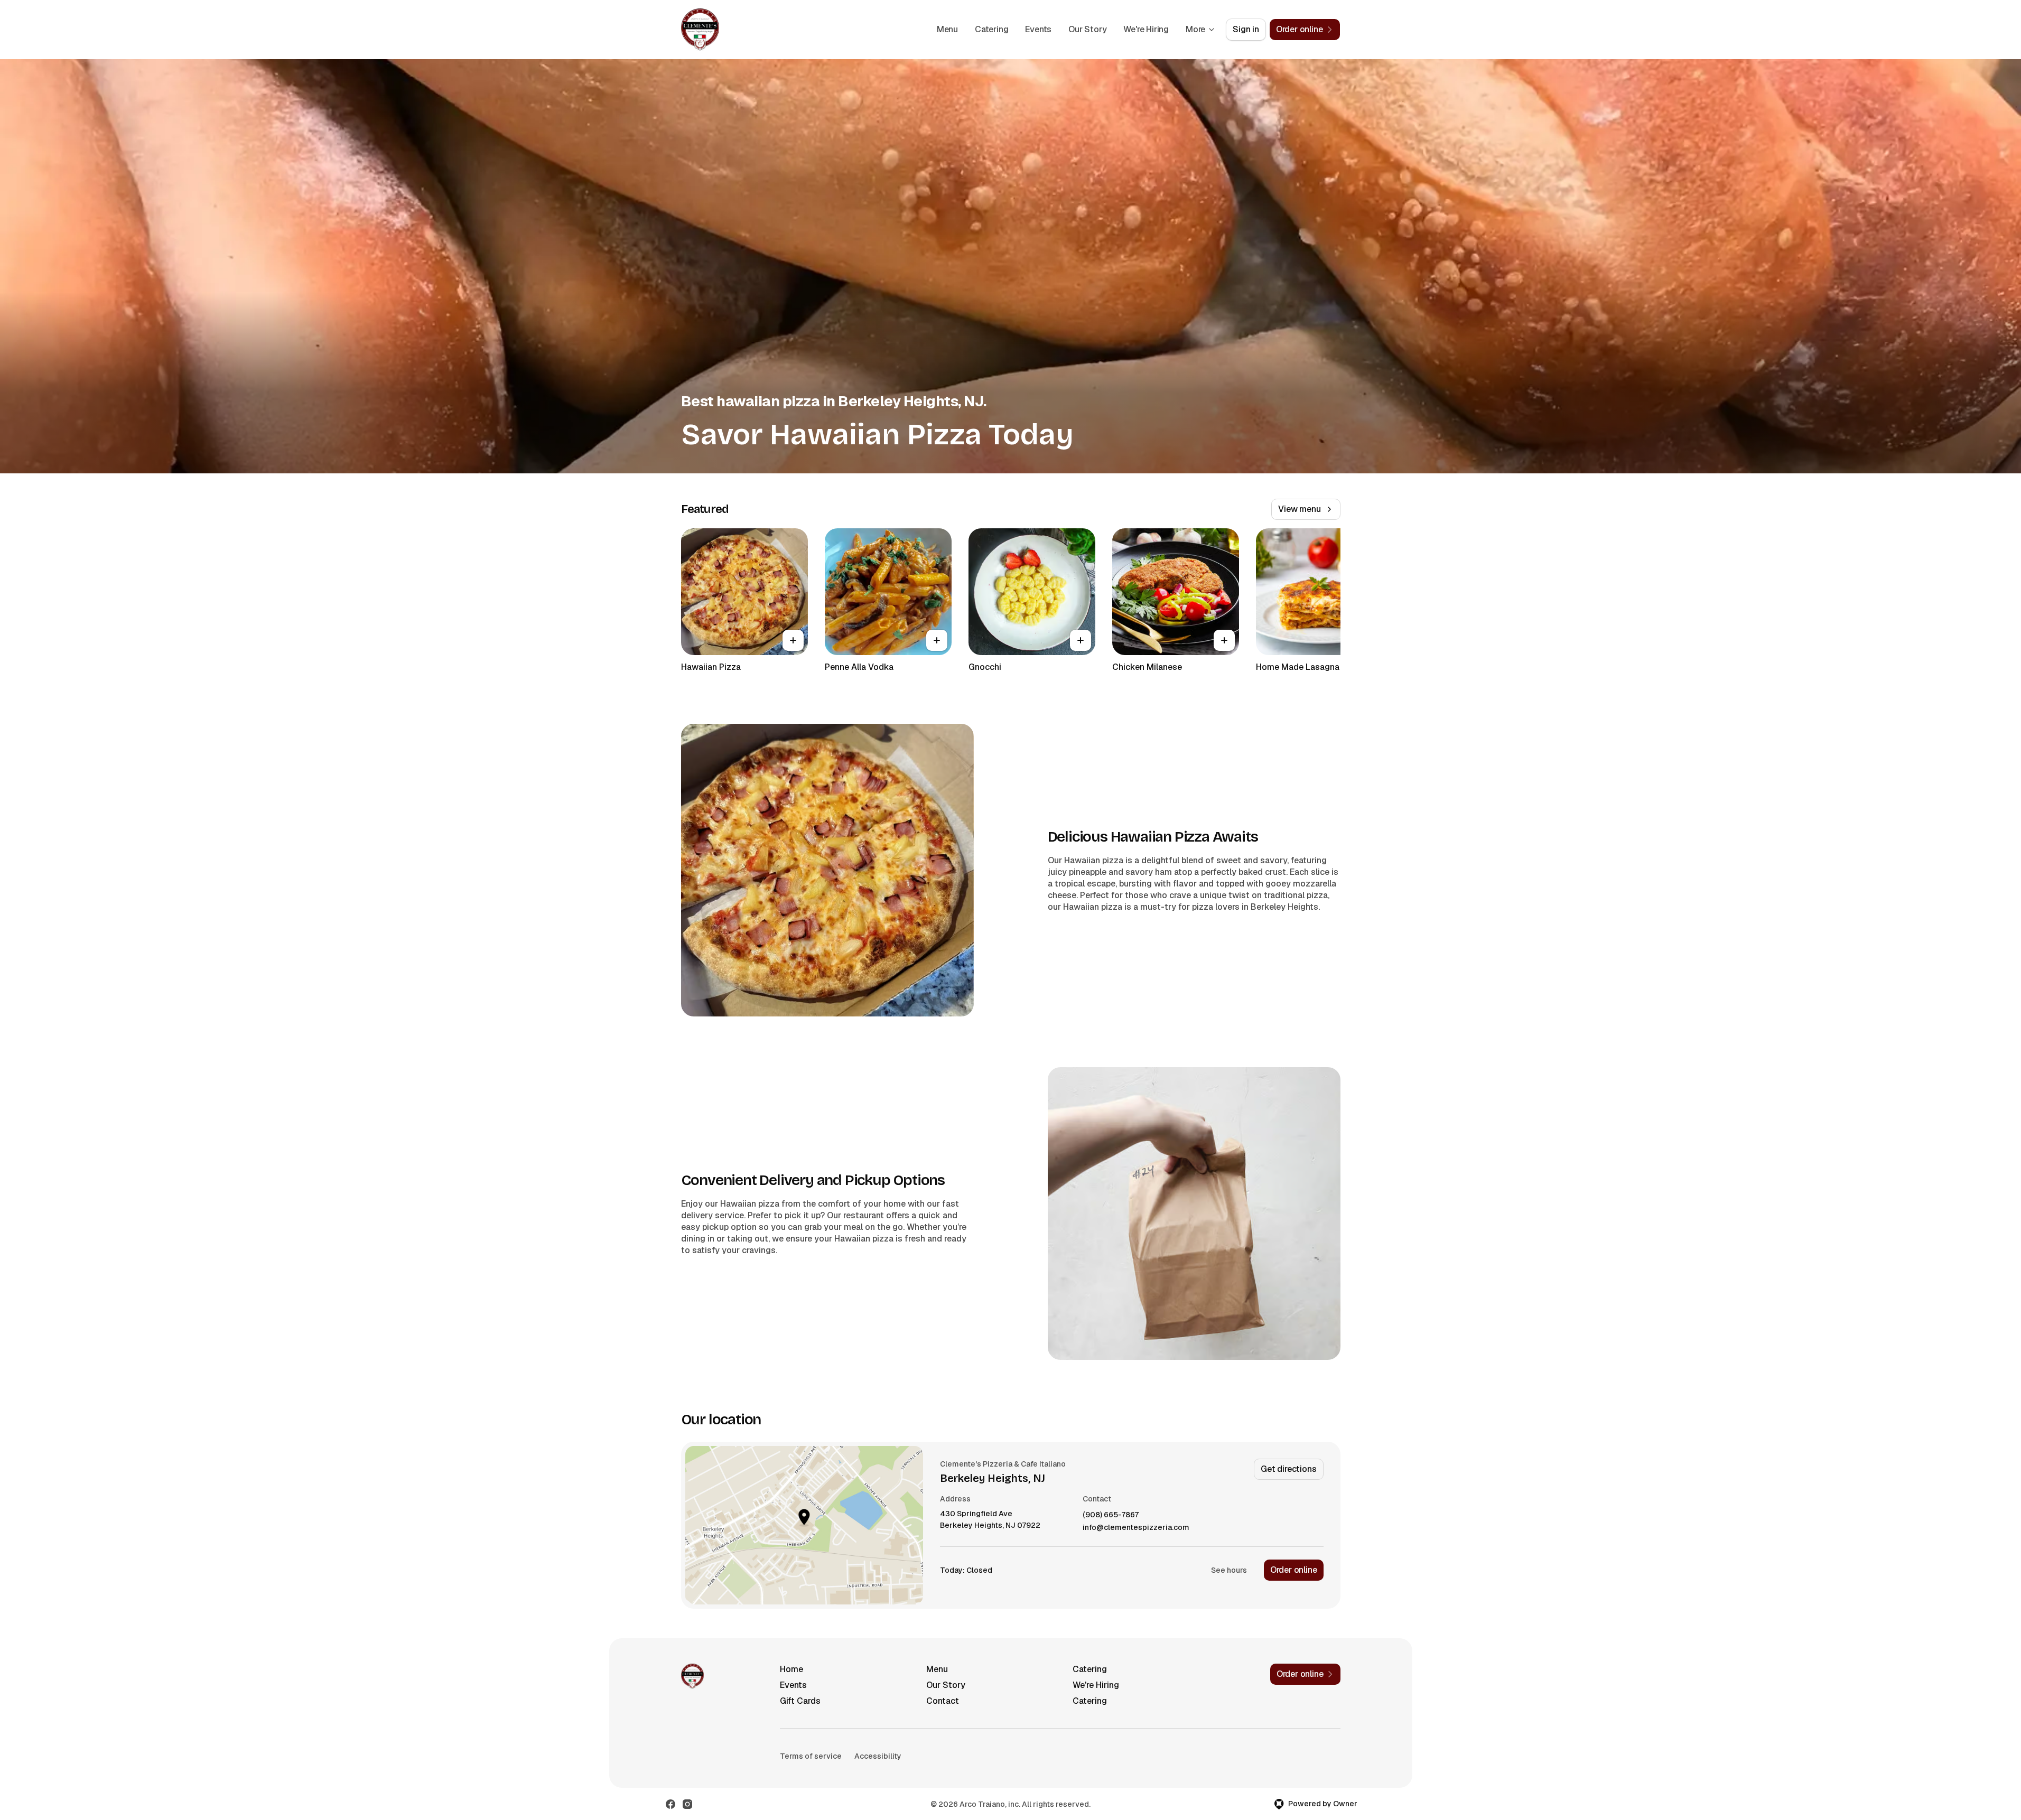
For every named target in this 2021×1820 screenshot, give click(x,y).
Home (791, 1669)
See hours (1229, 1570)
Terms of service (811, 1756)
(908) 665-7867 (1111, 1515)
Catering (991, 29)
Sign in (1246, 29)
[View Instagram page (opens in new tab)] (687, 1804)
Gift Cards (800, 1701)
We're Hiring (1146, 29)
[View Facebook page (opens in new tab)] (670, 1804)
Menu (947, 29)
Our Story (1087, 29)
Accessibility (878, 1756)
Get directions (1288, 1469)
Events (1038, 29)
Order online (1294, 1570)
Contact (943, 1701)
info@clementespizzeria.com (1136, 1528)
